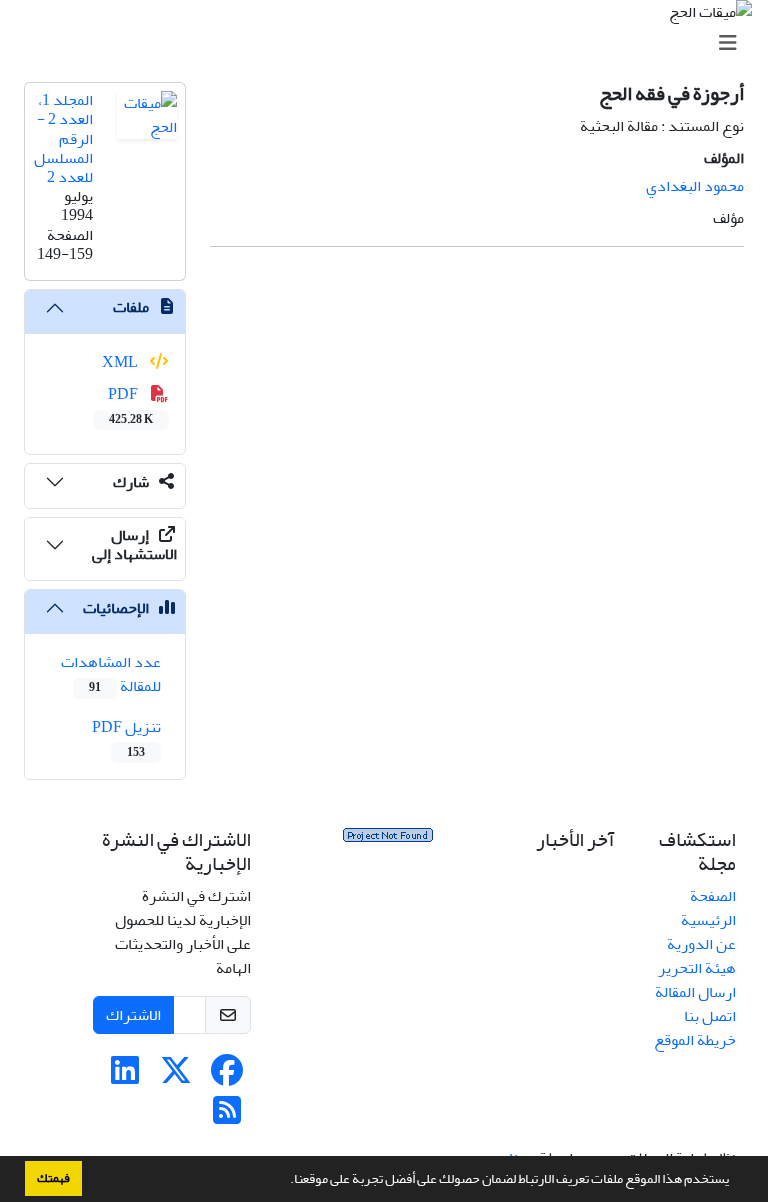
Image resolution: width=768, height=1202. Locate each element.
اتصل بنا (710, 1016)
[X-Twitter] (176, 1077)
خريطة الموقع (695, 1040)
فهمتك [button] (53, 1178)
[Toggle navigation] (390, 43)
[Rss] (227, 1117)
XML (121, 362)
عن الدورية (701, 944)
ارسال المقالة (695, 992)
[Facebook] (227, 1077)
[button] (285, 1181)
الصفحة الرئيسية (708, 908)
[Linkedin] (125, 1077)
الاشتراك (133, 1015)
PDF (130, 405)
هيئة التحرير (697, 968)
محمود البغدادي (695, 186)
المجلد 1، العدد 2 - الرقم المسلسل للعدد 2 (63, 138)
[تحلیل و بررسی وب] (388, 840)
